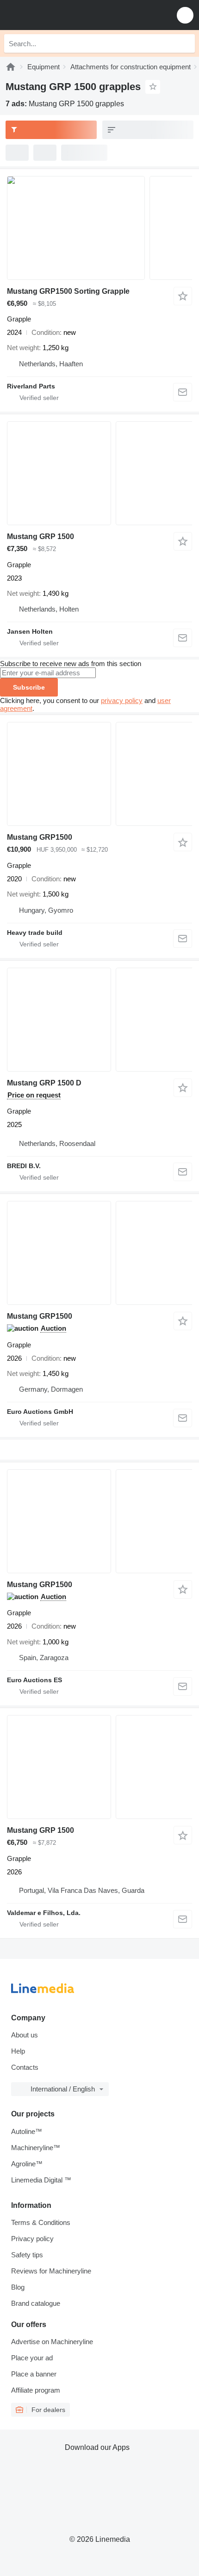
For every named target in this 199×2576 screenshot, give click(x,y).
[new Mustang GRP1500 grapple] (99, 1253)
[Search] (186, 43)
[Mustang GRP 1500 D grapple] (99, 1020)
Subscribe (29, 687)
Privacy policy (32, 2239)
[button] (185, 15)
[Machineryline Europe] (64, 15)
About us (25, 2035)
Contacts (25, 2067)
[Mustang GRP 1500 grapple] (99, 473)
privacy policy (122, 700)
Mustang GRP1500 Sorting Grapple (68, 291)
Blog (18, 2287)
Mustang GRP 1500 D (44, 1083)
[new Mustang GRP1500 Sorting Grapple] (99, 228)
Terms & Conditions (41, 2222)
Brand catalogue (36, 2303)
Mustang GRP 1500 (40, 536)
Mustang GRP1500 (40, 837)
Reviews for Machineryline (51, 2271)
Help (18, 2051)
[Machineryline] (11, 67)
